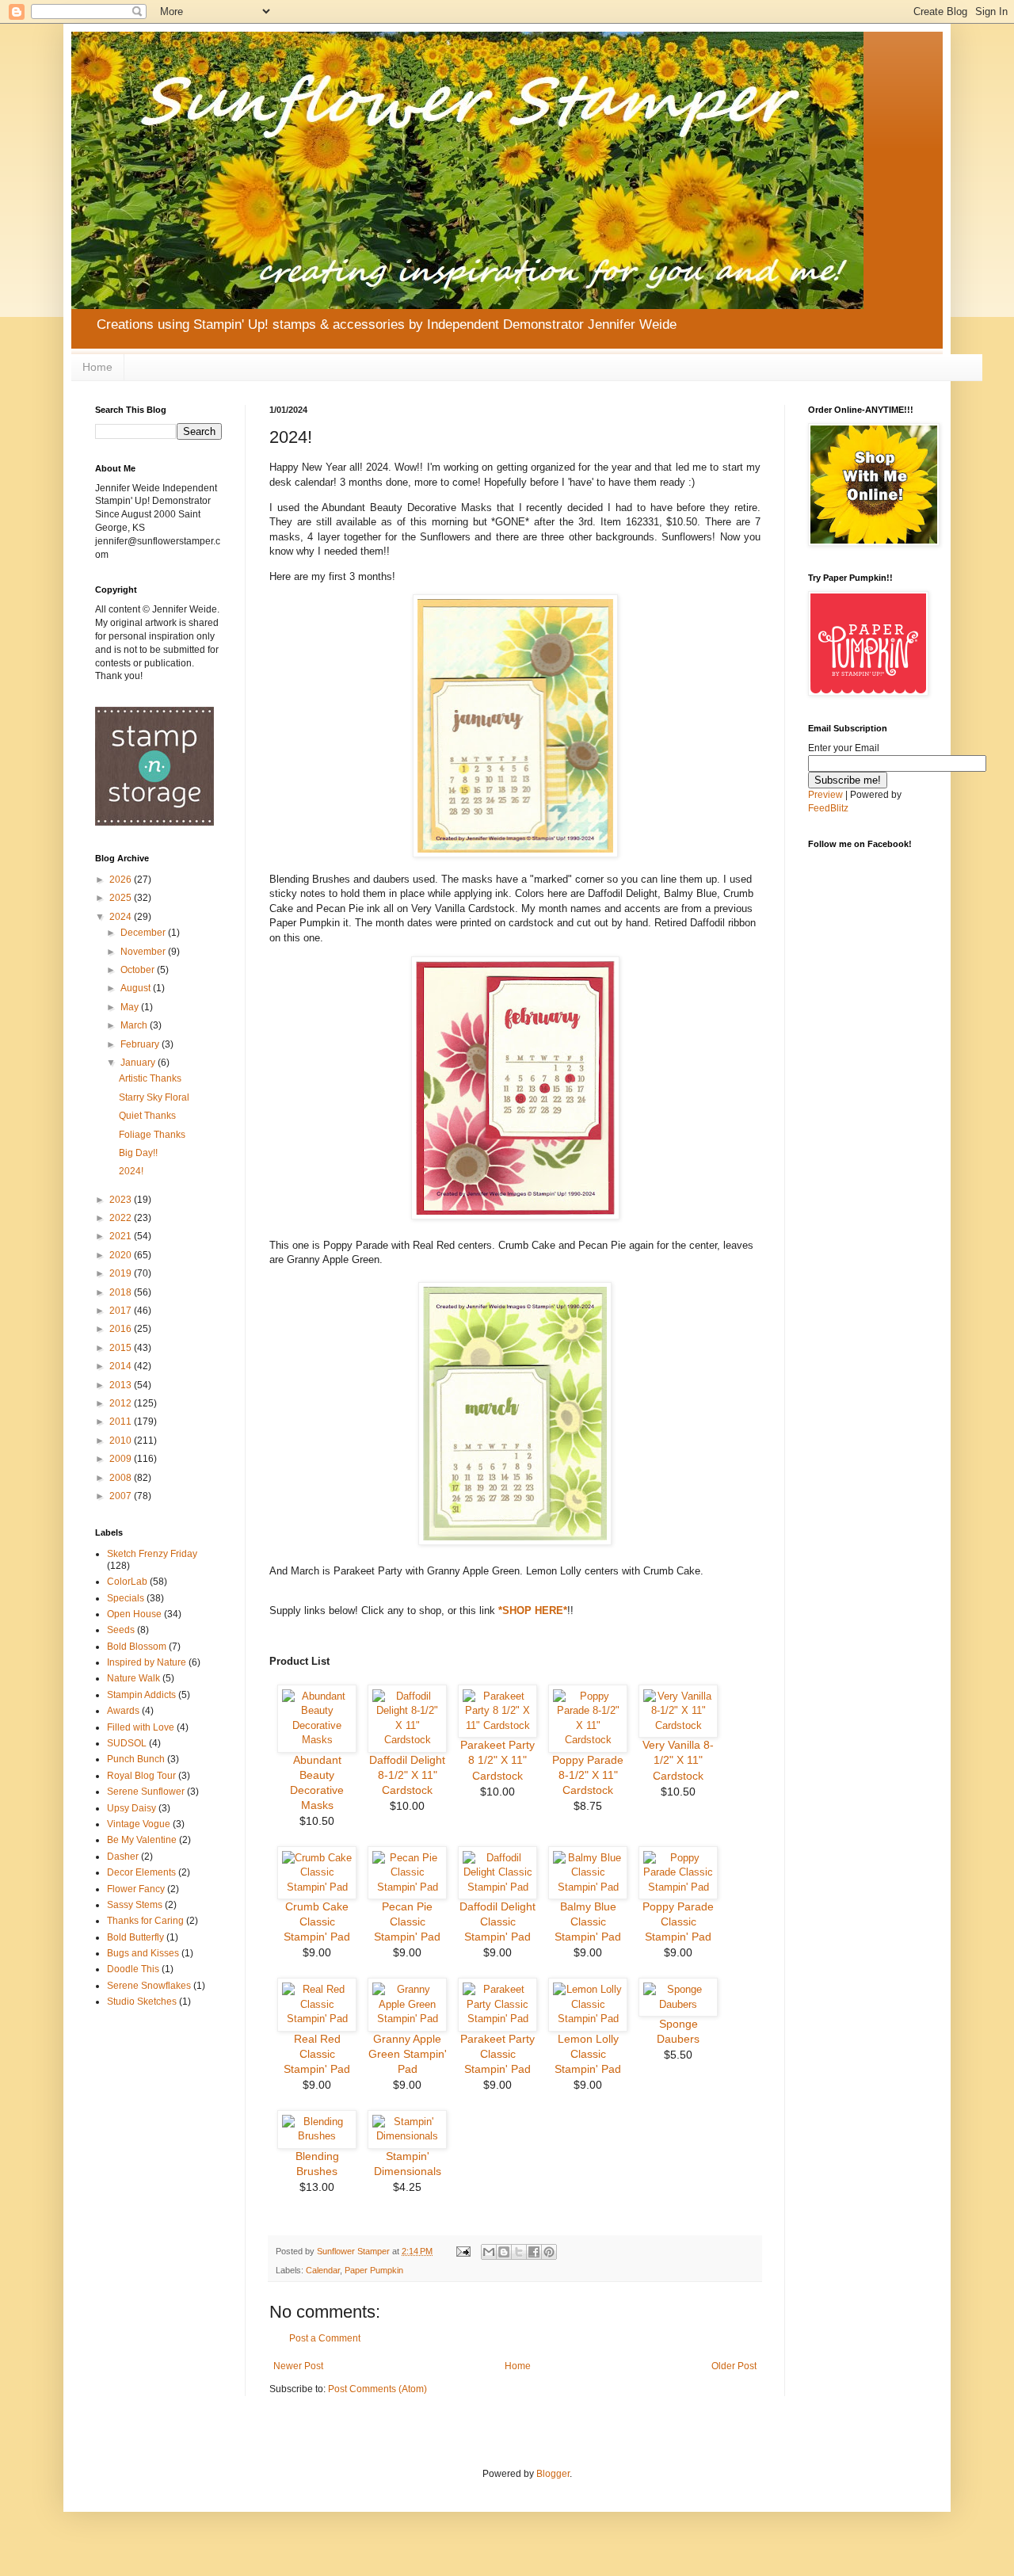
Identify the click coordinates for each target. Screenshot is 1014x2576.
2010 (122, 1441)
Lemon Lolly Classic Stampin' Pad (588, 2054)
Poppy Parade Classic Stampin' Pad (678, 1922)
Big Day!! (138, 1153)
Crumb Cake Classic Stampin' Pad (317, 1922)
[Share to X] (519, 2252)
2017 (122, 1311)
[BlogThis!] (504, 2252)
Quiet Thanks (147, 1116)
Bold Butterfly (135, 1937)
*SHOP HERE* (533, 1610)
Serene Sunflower (146, 1792)
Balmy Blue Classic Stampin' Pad (588, 1922)
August (137, 988)
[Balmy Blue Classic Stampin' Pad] (588, 1887)
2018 (122, 1292)
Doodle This (133, 1969)
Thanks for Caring (145, 1921)
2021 (122, 1236)
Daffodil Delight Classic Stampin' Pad (497, 1922)
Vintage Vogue (139, 1824)
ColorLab (127, 1582)
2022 (122, 1218)
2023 (122, 1200)
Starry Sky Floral (154, 1097)
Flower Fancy (136, 1889)
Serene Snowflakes (149, 1986)
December (144, 933)
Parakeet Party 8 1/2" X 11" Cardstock (497, 1760)
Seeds (121, 1630)
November (144, 952)
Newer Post (298, 2366)
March (135, 1025)
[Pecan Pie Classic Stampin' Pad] (407, 1887)
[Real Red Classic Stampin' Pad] (317, 2019)
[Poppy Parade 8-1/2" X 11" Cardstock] (588, 1740)
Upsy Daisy (132, 1808)
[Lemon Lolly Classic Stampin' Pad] (588, 2019)
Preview (825, 795)
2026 (122, 880)
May (131, 1007)
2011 (122, 1422)
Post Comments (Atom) (377, 2389)
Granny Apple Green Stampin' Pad (408, 2054)
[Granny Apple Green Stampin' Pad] (407, 2019)
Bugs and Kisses (143, 1953)
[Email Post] (463, 2251)
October (139, 970)
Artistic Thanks (150, 1078)
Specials (126, 1598)
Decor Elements (141, 1872)
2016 (122, 1329)
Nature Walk (133, 1678)
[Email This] (489, 2252)
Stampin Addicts (141, 1695)
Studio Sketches (142, 2002)
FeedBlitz (828, 808)
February (141, 1044)
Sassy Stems (135, 1905)
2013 (122, 1385)
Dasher (123, 1857)
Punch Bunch (136, 1759)
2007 (122, 1496)
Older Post (734, 2366)
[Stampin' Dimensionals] (407, 2136)
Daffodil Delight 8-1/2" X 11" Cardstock (407, 1775)
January (139, 1063)
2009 (122, 1459)
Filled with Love (141, 1727)
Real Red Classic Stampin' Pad (317, 2054)
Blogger (553, 2474)
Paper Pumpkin (374, 2270)
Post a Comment (325, 2338)
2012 (122, 1403)
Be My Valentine (142, 1840)
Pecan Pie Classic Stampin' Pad (407, 1922)
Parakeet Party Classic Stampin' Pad (497, 2054)
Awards (123, 1711)
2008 (122, 1478)
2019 (122, 1273)
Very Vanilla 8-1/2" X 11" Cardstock (678, 1760)
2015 (122, 1348)
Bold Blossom (137, 1647)
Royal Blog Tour (141, 1776)
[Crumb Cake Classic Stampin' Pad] (317, 1887)
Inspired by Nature (147, 1662)
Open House (134, 1614)
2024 (122, 917)
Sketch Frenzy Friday (152, 1554)
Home (97, 367)
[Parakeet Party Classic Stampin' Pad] (497, 2019)
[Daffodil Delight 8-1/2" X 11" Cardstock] (407, 1740)
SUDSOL (127, 1743)
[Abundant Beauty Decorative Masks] (317, 1740)
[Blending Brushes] (317, 2136)
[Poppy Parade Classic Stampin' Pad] (678, 1887)
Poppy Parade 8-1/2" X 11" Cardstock (588, 1775)
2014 (122, 1366)
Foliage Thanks (152, 1135)
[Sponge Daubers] (678, 2004)
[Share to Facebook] (534, 2252)
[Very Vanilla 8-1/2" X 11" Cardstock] (678, 1725)
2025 (122, 898)
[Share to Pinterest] (549, 2252)
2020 (122, 1255)
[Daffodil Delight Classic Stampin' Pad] (497, 1887)
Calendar (323, 2270)
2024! (131, 1171)
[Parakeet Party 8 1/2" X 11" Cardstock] (497, 1725)
